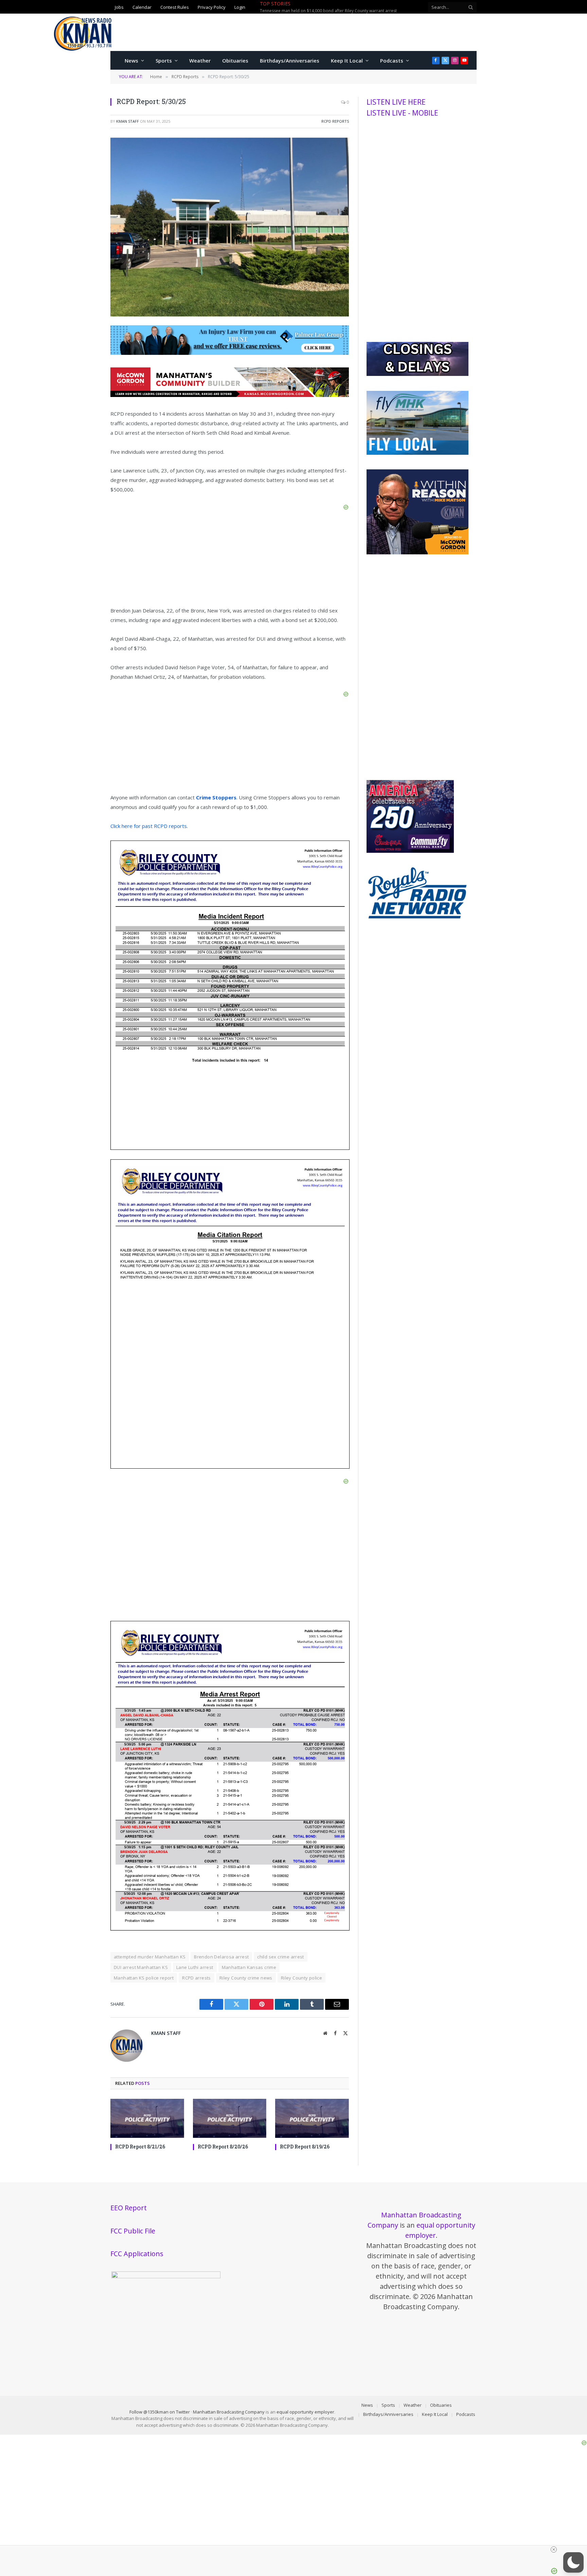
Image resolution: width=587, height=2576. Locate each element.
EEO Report (129, 2208)
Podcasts (392, 60)
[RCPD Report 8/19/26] (312, 2118)
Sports (164, 60)
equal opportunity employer (305, 2412)
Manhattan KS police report (144, 1978)
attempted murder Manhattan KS (150, 1957)
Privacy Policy (212, 7)
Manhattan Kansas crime (249, 1967)
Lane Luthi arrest (195, 1967)
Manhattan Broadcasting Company (229, 2412)
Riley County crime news (246, 1978)
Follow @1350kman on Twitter (160, 2412)
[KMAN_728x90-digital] (230, 395)
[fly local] (417, 453)
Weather (200, 60)
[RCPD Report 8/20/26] (230, 2118)
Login (240, 7)
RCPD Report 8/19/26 (305, 2147)
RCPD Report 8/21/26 (140, 2147)
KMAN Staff (128, 121)
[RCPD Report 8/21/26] (147, 2118)
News (131, 60)
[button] (573, 2562)
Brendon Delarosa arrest (221, 1957)
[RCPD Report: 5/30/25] (230, 315)
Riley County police (301, 1978)
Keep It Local (347, 60)
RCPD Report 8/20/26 (223, 2147)
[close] (554, 2549)
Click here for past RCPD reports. (149, 826)
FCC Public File (133, 2231)
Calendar (142, 7)
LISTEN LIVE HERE (396, 102)
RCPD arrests (197, 1978)
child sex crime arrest (281, 1957)
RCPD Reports (335, 121)
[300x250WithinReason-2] (417, 553)
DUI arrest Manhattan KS (141, 1967)
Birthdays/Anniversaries (290, 60)
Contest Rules (175, 7)
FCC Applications (137, 2254)
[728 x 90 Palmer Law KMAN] (230, 353)
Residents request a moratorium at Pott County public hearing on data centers (335, 11)
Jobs (119, 7)
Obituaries (235, 60)
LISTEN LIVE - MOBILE (402, 113)
